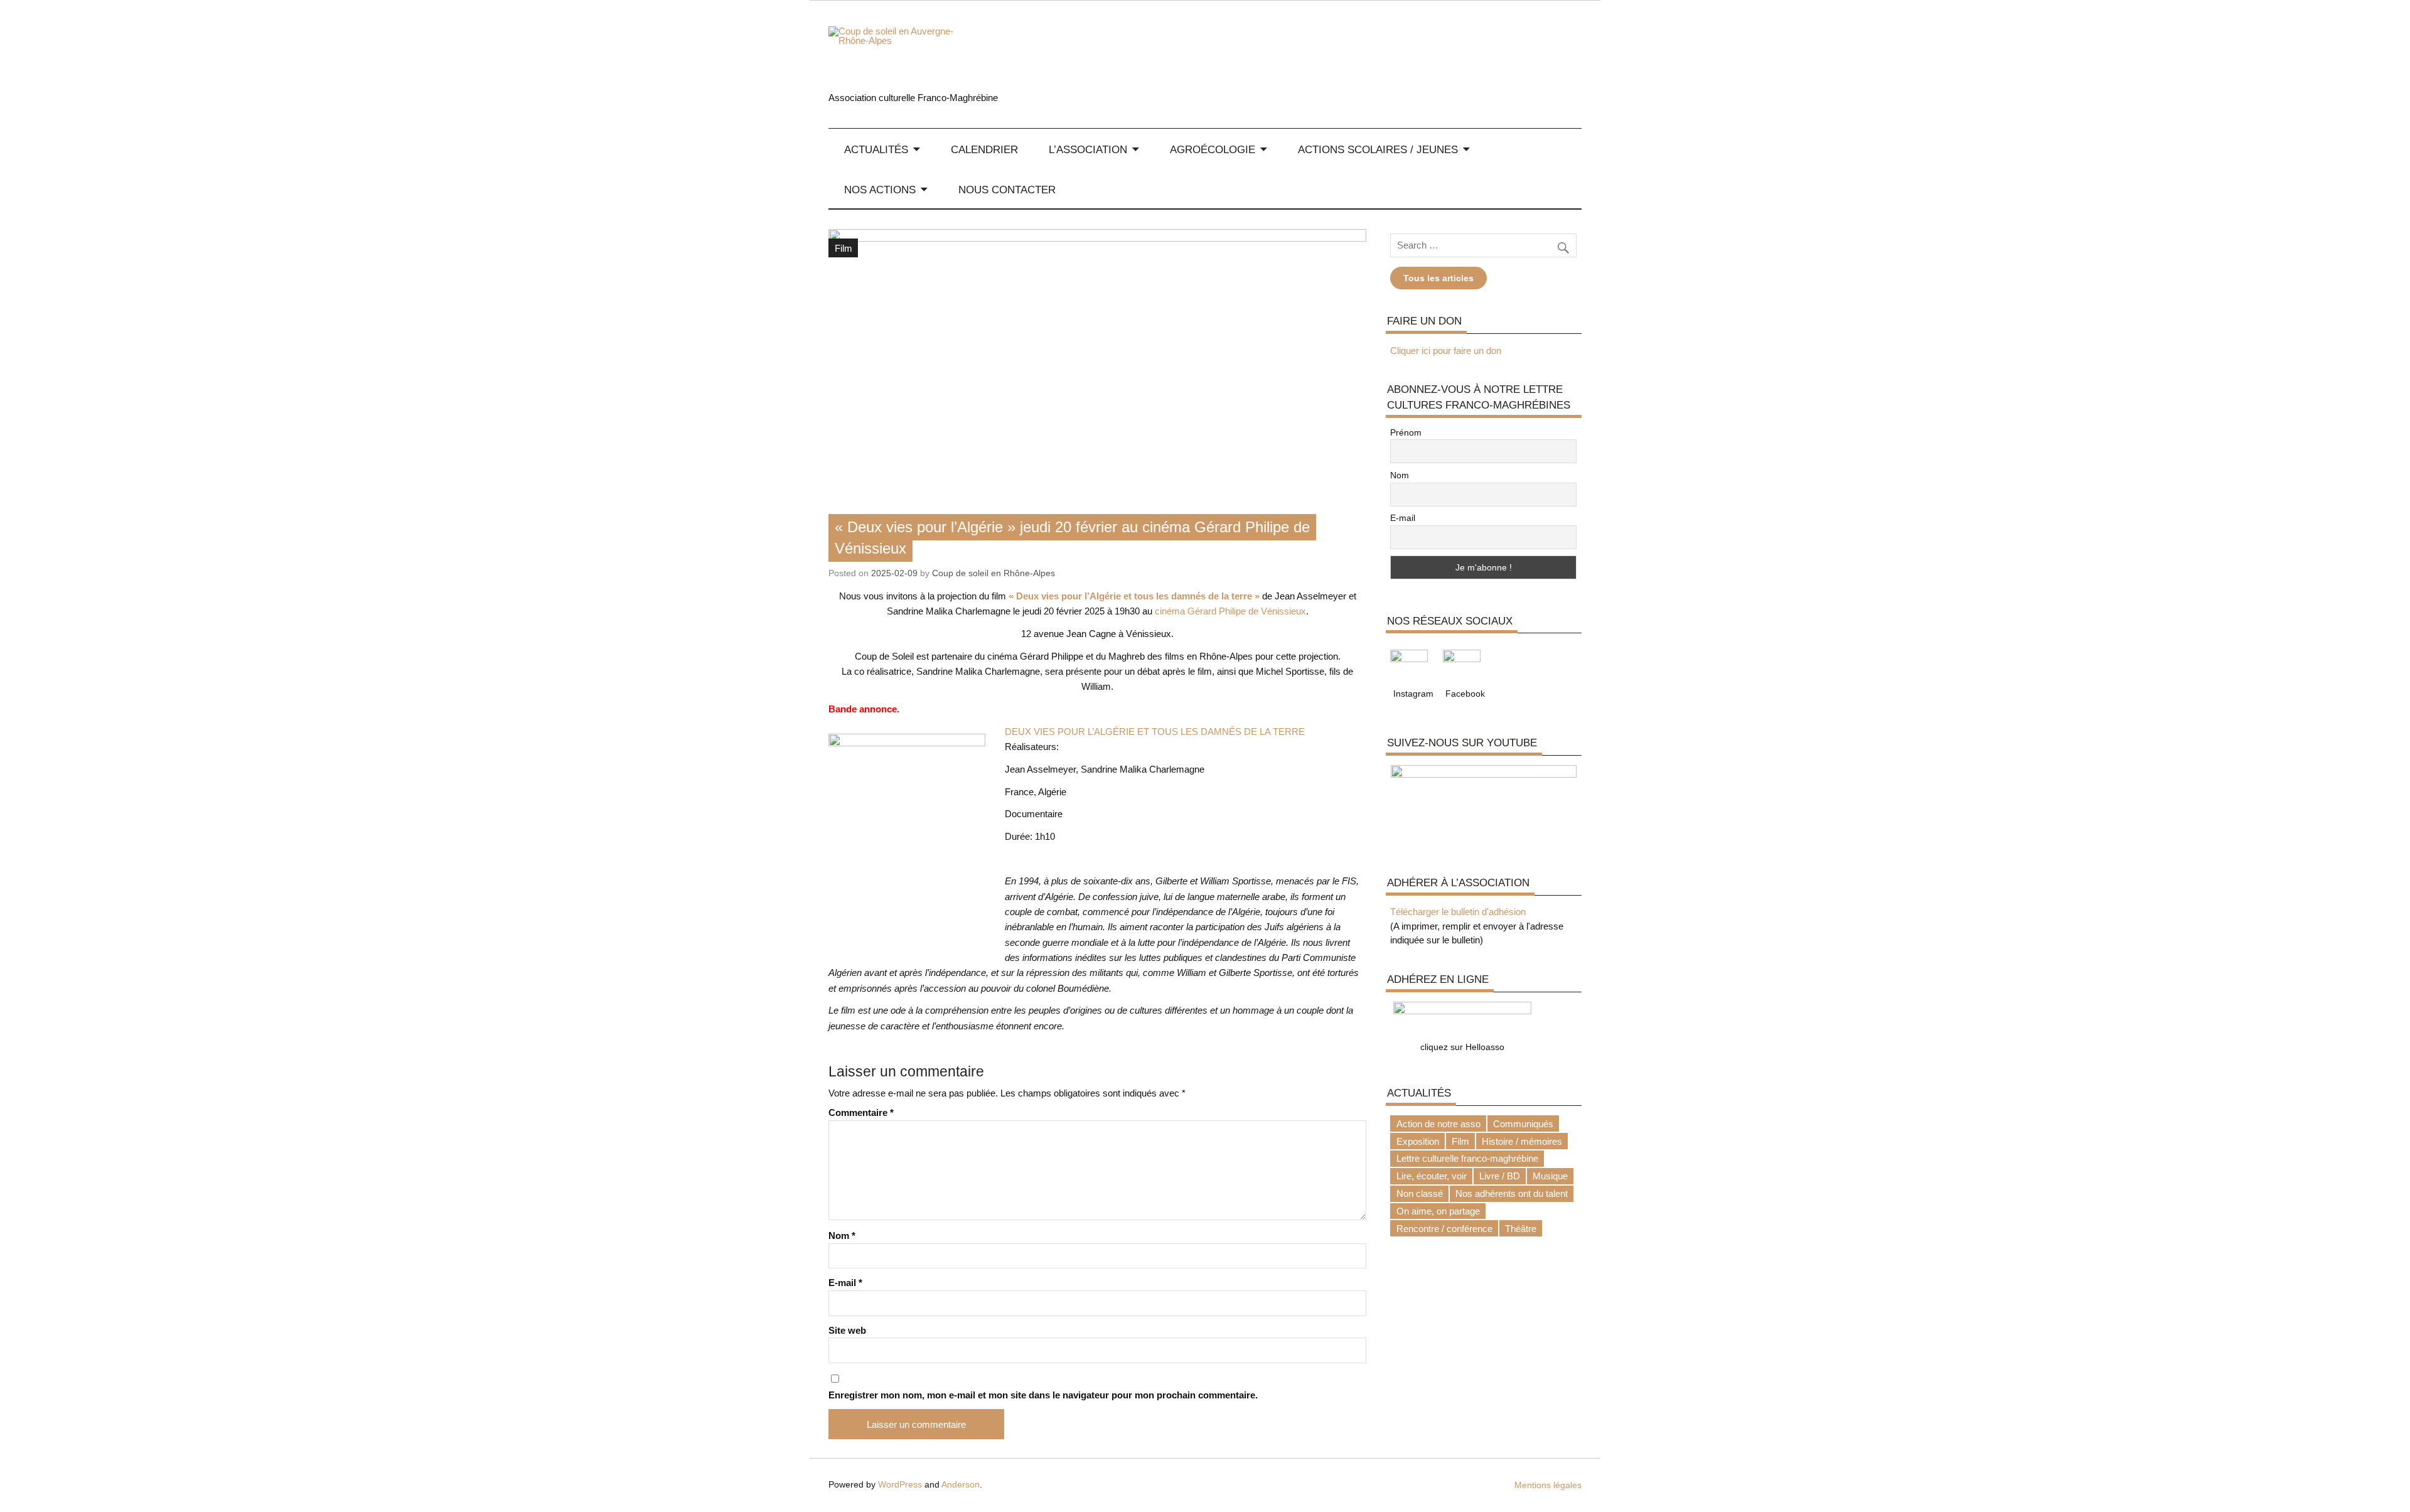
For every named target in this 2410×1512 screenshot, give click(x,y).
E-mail (845, 1283)
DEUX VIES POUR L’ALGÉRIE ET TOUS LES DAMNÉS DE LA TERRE (1155, 732)
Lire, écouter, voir (1432, 1176)
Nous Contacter (1007, 190)
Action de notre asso (1438, 1124)
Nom (842, 1236)
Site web (847, 1330)
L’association (1088, 149)
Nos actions (880, 190)
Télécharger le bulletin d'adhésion (1458, 912)
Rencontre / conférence (1444, 1229)
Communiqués (1523, 1124)
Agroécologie (1213, 149)
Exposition (1418, 1141)
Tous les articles (1438, 278)
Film (843, 248)
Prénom (1406, 432)
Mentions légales (1548, 1485)
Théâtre (1521, 1229)
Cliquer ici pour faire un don (1446, 351)
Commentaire (861, 1113)
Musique (1550, 1176)
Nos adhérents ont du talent (1512, 1193)
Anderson (961, 1485)
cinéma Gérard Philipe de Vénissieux (1230, 611)
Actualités (876, 149)
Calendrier (984, 149)
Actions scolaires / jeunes (1378, 149)
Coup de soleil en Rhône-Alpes (993, 573)
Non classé (1420, 1193)
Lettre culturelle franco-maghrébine (1467, 1158)
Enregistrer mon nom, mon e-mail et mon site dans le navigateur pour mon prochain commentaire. (1043, 1395)
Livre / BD (1500, 1176)
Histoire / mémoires (1522, 1141)
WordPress (900, 1485)
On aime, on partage (1438, 1211)
